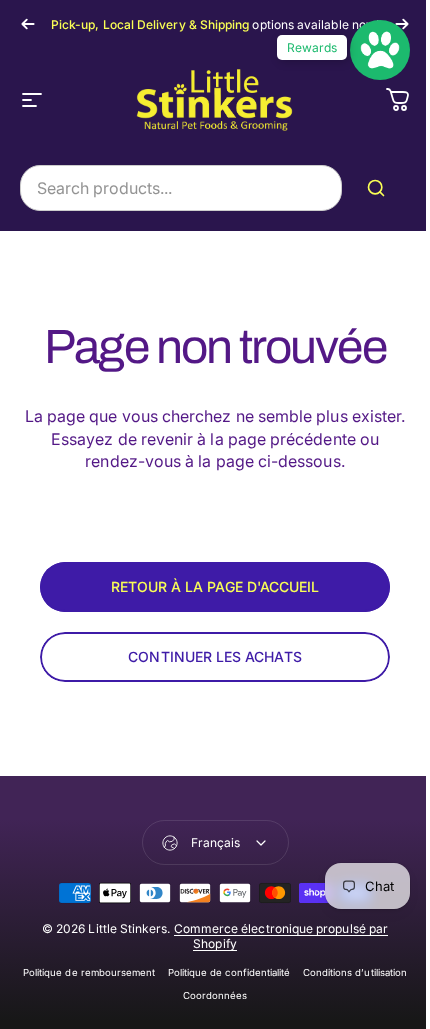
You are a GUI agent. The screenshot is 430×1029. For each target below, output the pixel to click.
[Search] (380, 188)
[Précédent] (28, 24)
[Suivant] (402, 24)
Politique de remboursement (89, 972)
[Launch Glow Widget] (380, 50)
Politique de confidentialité (229, 972)
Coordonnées (215, 995)
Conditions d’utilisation (355, 972)
